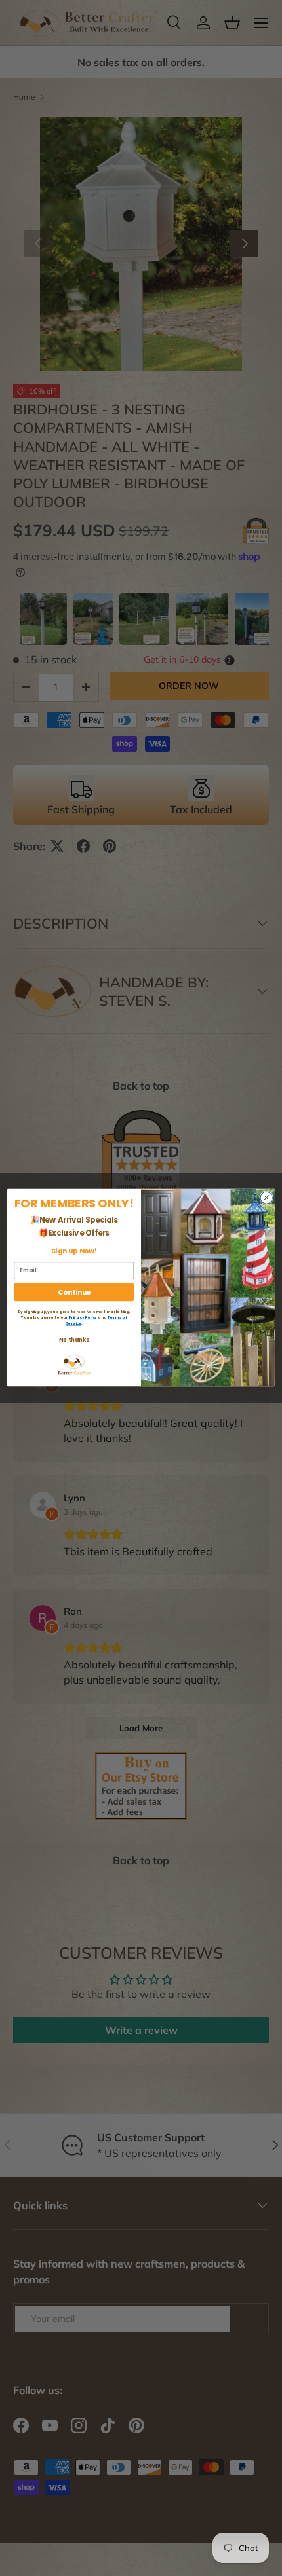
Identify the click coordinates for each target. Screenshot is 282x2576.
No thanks (74, 1340)
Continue (74, 1292)
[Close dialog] (266, 1198)
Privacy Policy (83, 1317)
